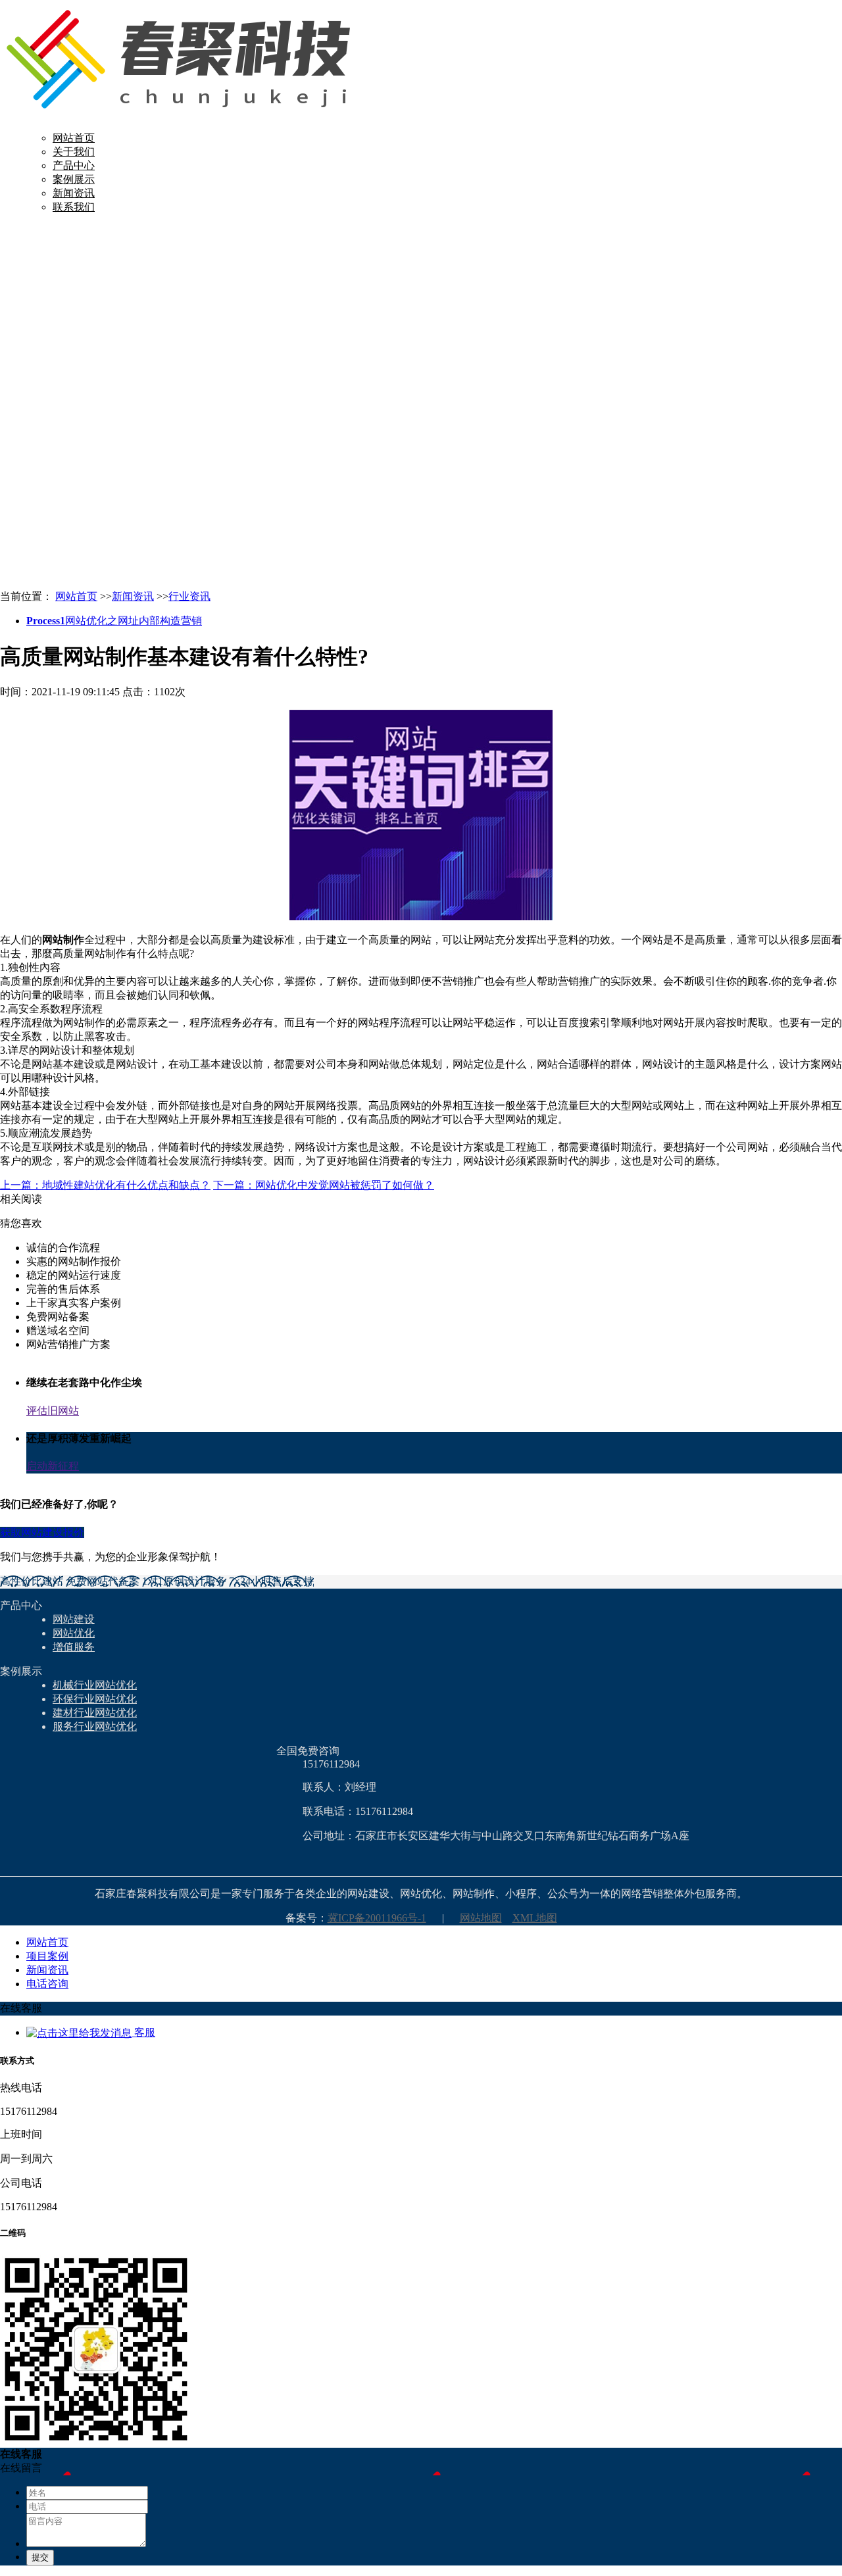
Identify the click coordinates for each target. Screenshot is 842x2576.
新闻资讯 (74, 193)
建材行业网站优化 (95, 1713)
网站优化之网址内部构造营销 (114, 621)
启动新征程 (53, 1466)
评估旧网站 (53, 1411)
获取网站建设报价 (42, 1532)
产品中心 (74, 165)
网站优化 (74, 1633)
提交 (40, 2557)
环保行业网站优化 (95, 1699)
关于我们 (74, 152)
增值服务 (74, 1647)
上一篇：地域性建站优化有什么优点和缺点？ (105, 1185)
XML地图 (535, 1918)
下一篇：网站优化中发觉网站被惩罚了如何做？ (324, 1185)
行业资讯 (189, 596)
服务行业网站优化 (95, 1726)
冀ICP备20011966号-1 (377, 1918)
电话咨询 (47, 1984)
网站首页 (74, 138)
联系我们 (74, 207)
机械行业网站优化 (95, 1685)
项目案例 (47, 1956)
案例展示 (74, 179)
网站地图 (481, 1918)
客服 (143, 2032)
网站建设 (74, 1619)
